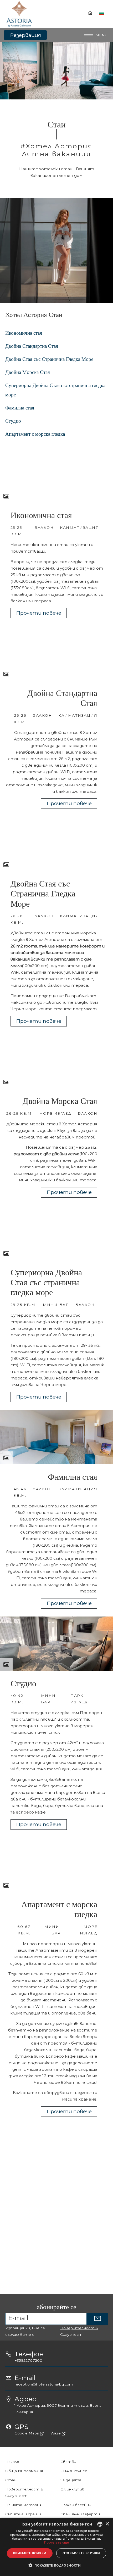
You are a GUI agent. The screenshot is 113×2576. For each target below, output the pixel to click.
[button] (56, 2565)
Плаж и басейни (76, 2505)
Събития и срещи (23, 2514)
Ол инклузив (72, 2489)
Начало (12, 2462)
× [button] (107, 2524)
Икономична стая (24, 333)
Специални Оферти (80, 2514)
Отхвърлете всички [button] (81, 2553)
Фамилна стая (20, 408)
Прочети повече (39, 613)
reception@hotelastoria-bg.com (44, 2384)
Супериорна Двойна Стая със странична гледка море (55, 390)
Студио (13, 421)
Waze (56, 2433)
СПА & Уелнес (74, 2471)
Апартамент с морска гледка (35, 434)
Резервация (25, 35)
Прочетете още (57, 2542)
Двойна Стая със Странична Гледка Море (49, 359)
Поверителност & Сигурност (79, 2331)
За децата (71, 2480)
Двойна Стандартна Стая (32, 346)
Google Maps (27, 2433)
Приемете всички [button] (30, 2553)
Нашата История (23, 2505)
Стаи (11, 2480)
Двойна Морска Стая (28, 372)
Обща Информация (24, 2471)
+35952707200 (28, 2360)
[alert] (56, 2547)
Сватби (68, 2462)
